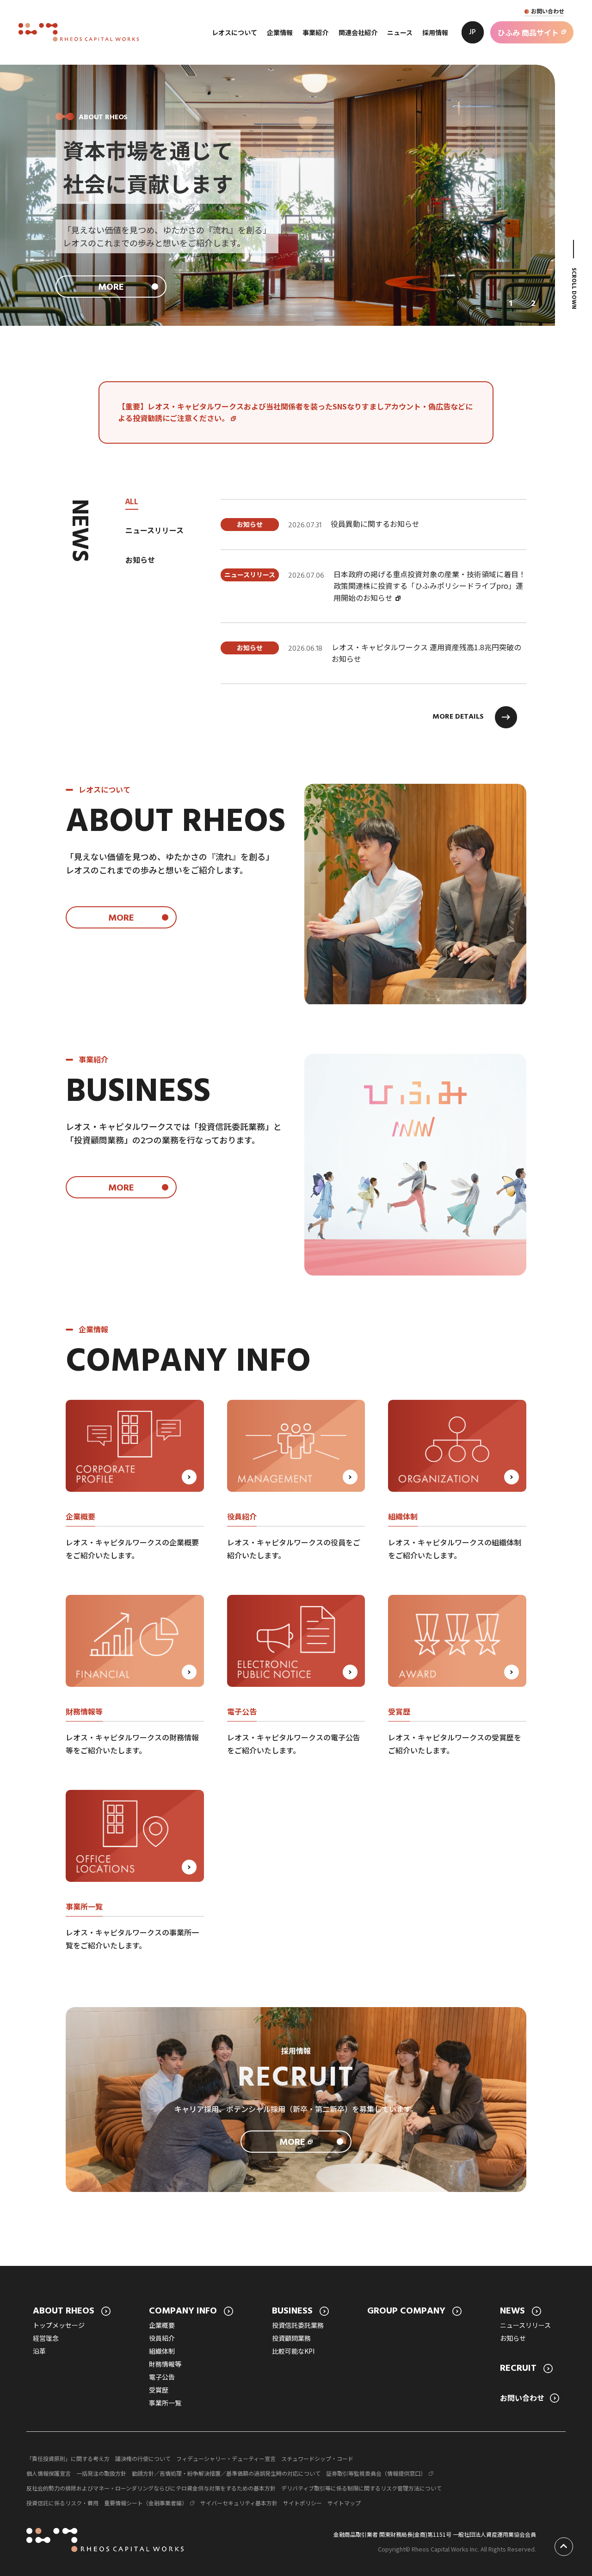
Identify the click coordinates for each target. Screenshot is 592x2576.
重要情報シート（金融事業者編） (146, 2503)
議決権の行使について (143, 2458)
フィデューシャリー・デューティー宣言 (226, 2458)
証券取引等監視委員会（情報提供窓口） (376, 2473)
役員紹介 (162, 2338)
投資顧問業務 (291, 2338)
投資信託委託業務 (298, 2325)
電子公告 (162, 2377)
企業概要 (162, 2325)
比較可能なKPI (293, 2351)
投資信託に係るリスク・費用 (62, 2503)
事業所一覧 (165, 2403)
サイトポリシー (302, 2503)
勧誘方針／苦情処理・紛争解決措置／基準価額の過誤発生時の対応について (226, 2473)
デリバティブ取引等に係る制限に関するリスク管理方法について (361, 2488)
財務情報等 (165, 2364)
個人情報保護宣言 (49, 2473)
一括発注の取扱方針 (101, 2473)
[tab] (511, 304)
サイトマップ (344, 2503)
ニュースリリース (525, 2325)
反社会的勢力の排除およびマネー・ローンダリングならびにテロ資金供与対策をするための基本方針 (151, 2488)
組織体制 (162, 2351)
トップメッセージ (59, 2325)
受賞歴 (159, 2390)
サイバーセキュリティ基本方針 (239, 2503)
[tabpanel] (373, 592)
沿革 (39, 2351)
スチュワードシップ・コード (317, 2458)
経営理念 (46, 2338)
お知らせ (513, 2338)
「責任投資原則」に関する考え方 (68, 2458)
